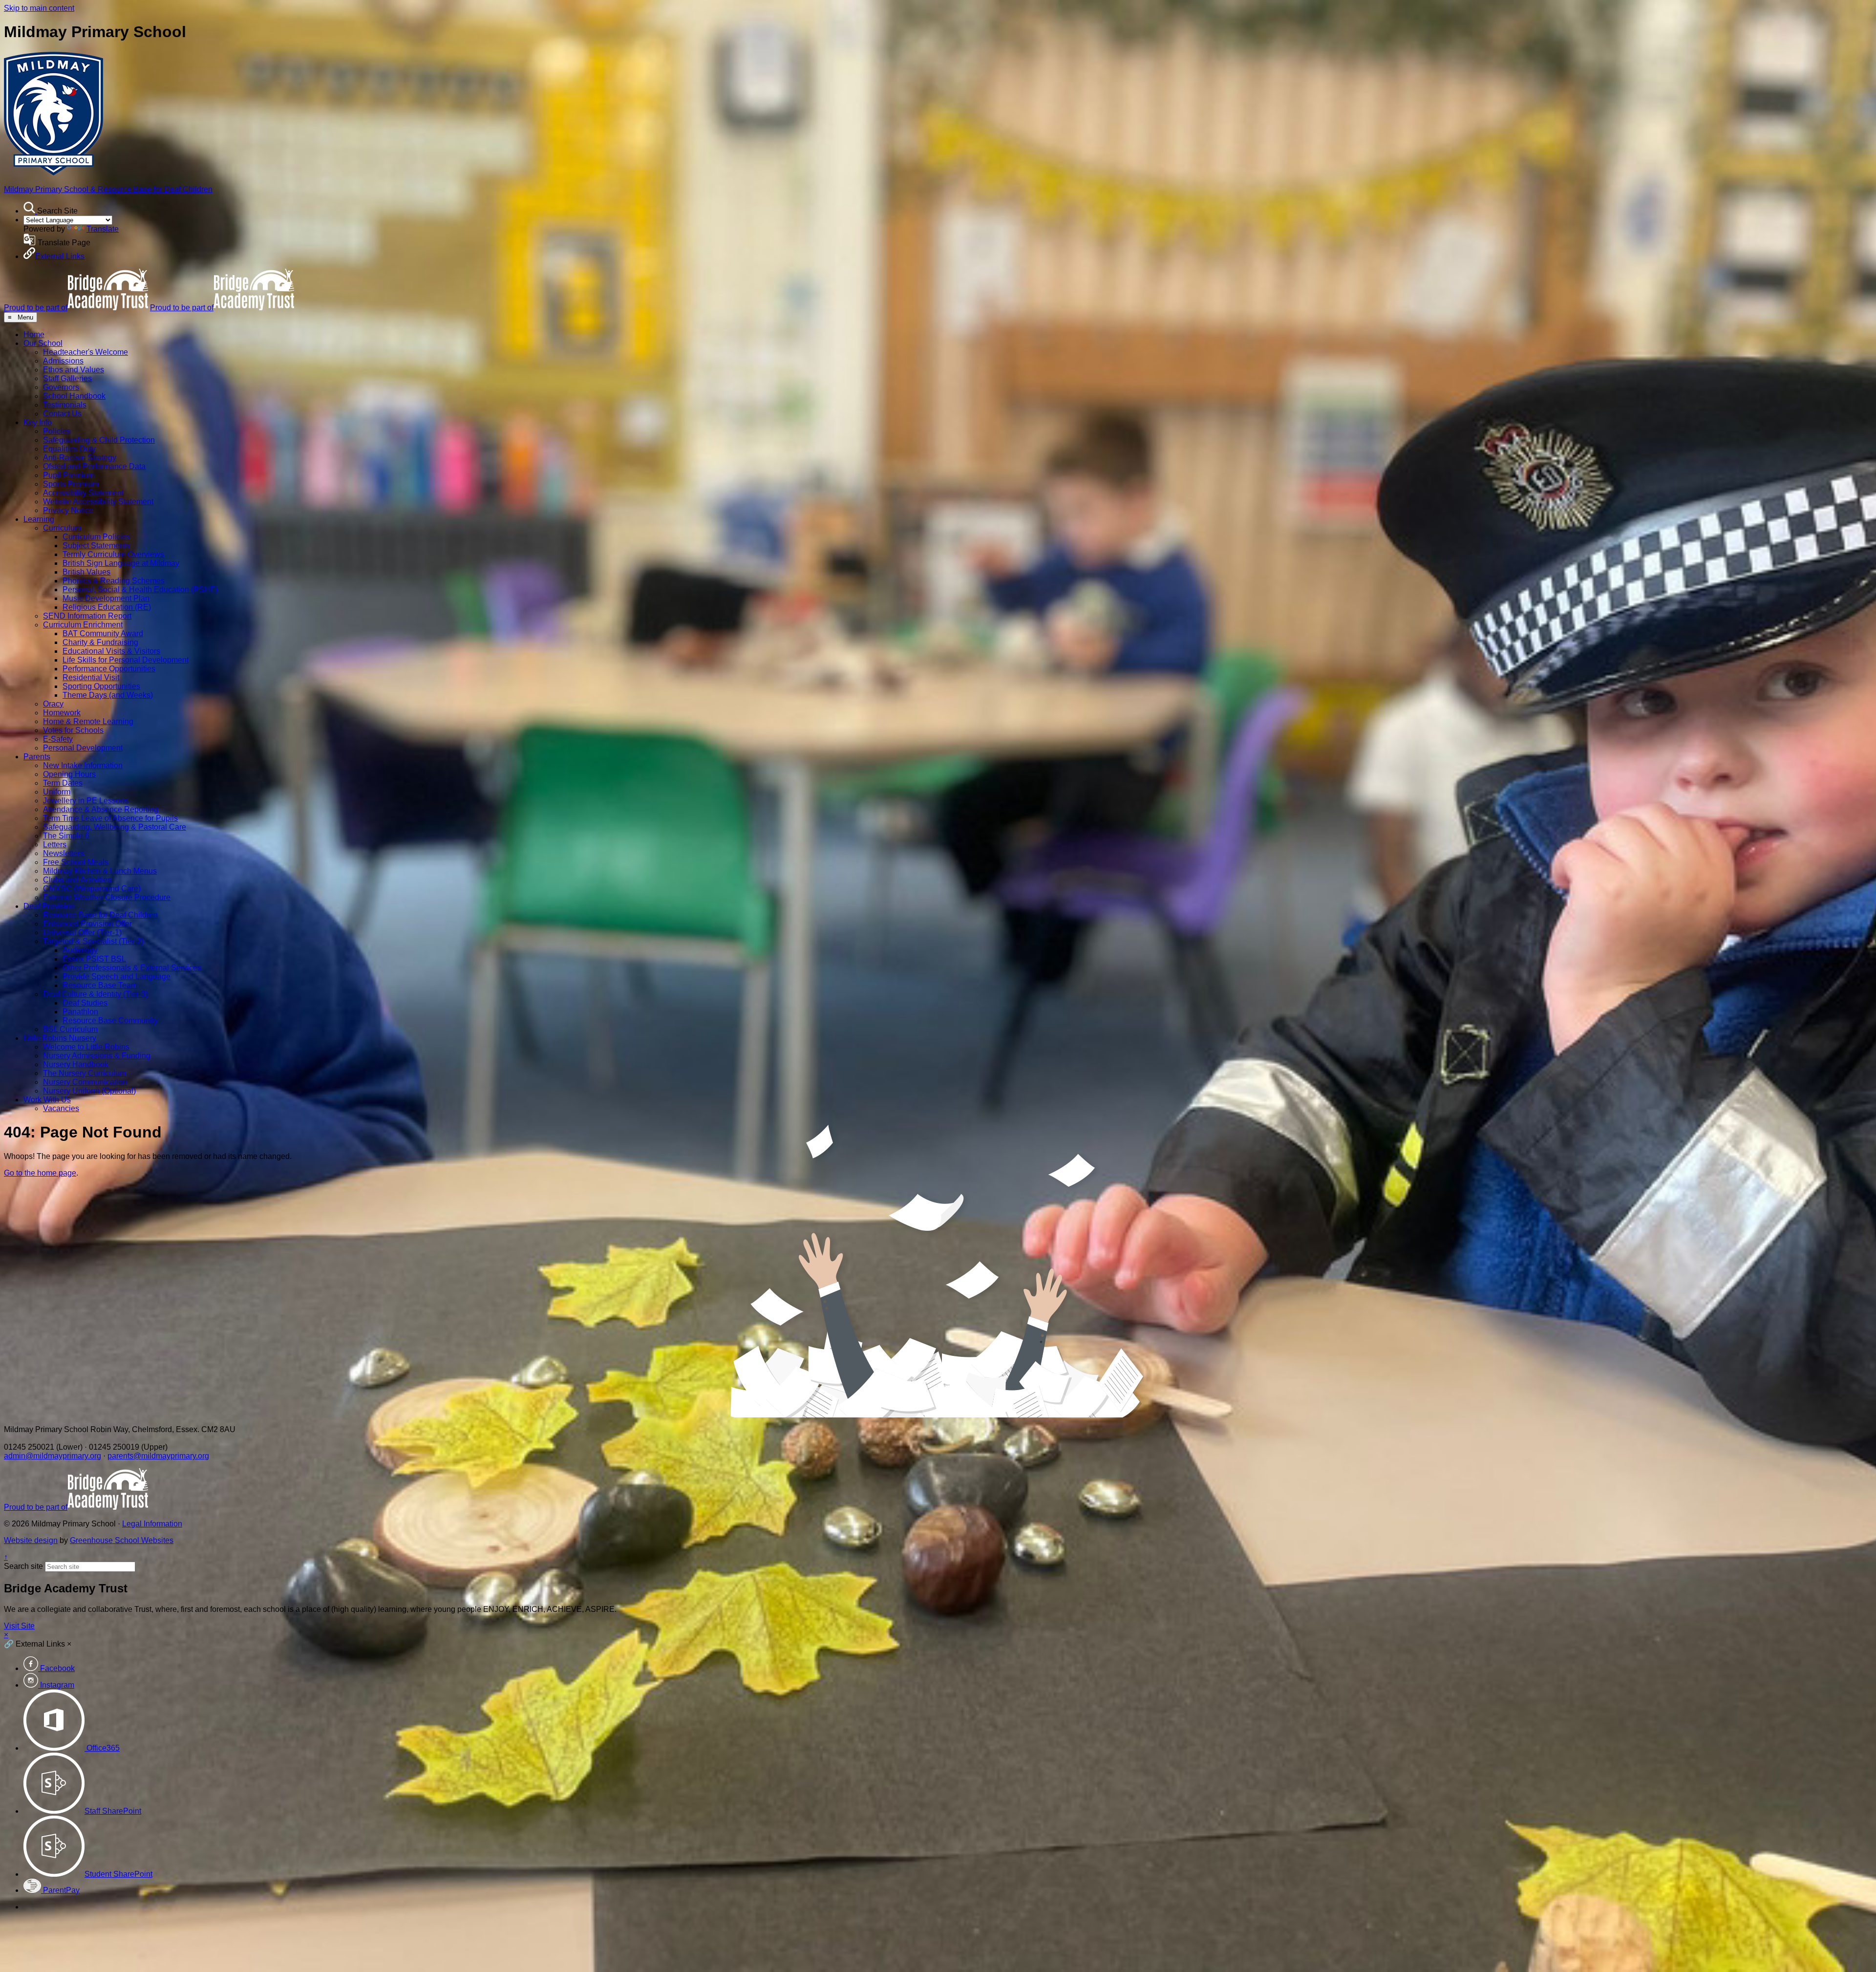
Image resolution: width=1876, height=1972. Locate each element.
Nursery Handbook (76, 1064)
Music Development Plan (106, 598)
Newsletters (64, 853)
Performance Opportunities (109, 669)
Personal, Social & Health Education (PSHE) (140, 589)
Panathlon (80, 1012)
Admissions (63, 361)
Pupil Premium (69, 475)
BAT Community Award (103, 633)
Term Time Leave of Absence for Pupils (110, 818)
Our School (43, 343)
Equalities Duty (69, 449)
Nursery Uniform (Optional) (89, 1091)
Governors (61, 387)
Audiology (80, 950)
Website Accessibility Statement (98, 502)
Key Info (38, 422)
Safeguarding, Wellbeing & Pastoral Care (115, 827)
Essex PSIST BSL (94, 959)
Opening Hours (69, 774)
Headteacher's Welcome (85, 352)
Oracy (53, 704)
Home (34, 334)
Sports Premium (71, 484)
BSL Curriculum (70, 1029)
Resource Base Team (100, 985)
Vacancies (61, 1108)
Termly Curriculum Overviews (113, 554)
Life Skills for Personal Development (126, 660)
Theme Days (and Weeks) (108, 695)
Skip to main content (39, 8)
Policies (57, 431)
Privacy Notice (68, 510)
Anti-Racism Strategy (80, 458)
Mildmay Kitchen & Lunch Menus (100, 871)
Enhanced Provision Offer (87, 924)
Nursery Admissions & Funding (97, 1056)
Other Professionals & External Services (132, 968)
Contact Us (62, 414)
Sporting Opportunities (101, 686)
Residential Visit (91, 677)
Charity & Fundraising (100, 642)
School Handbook (74, 396)
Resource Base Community (110, 1020)
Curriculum (62, 528)
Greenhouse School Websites (122, 1540)
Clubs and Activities (77, 880)
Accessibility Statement (83, 493)
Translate (103, 229)
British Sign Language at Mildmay (121, 563)
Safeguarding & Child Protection (99, 440)
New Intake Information (83, 765)
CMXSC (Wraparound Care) (92, 889)
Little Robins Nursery (60, 1038)
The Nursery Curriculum (85, 1073)
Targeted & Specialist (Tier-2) (93, 941)
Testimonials (65, 405)
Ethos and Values (74, 370)
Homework (62, 713)
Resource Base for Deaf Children (100, 915)
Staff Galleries (67, 378)
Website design (31, 1540)
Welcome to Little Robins (86, 1047)
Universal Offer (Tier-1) (82, 932)
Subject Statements (96, 546)
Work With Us (47, 1100)
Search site (23, 1566)
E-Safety (58, 739)
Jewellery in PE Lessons (86, 801)
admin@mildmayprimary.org (53, 1456)
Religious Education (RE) (107, 607)
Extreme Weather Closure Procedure (107, 897)
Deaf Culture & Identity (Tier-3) (96, 994)
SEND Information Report (87, 616)
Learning (39, 519)
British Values (86, 572)
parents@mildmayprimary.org (158, 1456)
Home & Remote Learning (88, 721)
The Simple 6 (66, 836)
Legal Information (152, 1524)
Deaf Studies (85, 1003)
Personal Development (83, 748)
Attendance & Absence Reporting (101, 809)
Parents (37, 757)
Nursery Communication (85, 1082)
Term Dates (63, 783)
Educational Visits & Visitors (111, 651)
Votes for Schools (73, 730)
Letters (55, 845)
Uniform (57, 792)
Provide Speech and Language (117, 976)
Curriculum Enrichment (83, 625)
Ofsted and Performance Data (94, 466)
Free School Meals (76, 862)
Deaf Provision (49, 906)
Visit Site (19, 1626)
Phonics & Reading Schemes (114, 581)
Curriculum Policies (96, 537)
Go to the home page (40, 1173)
